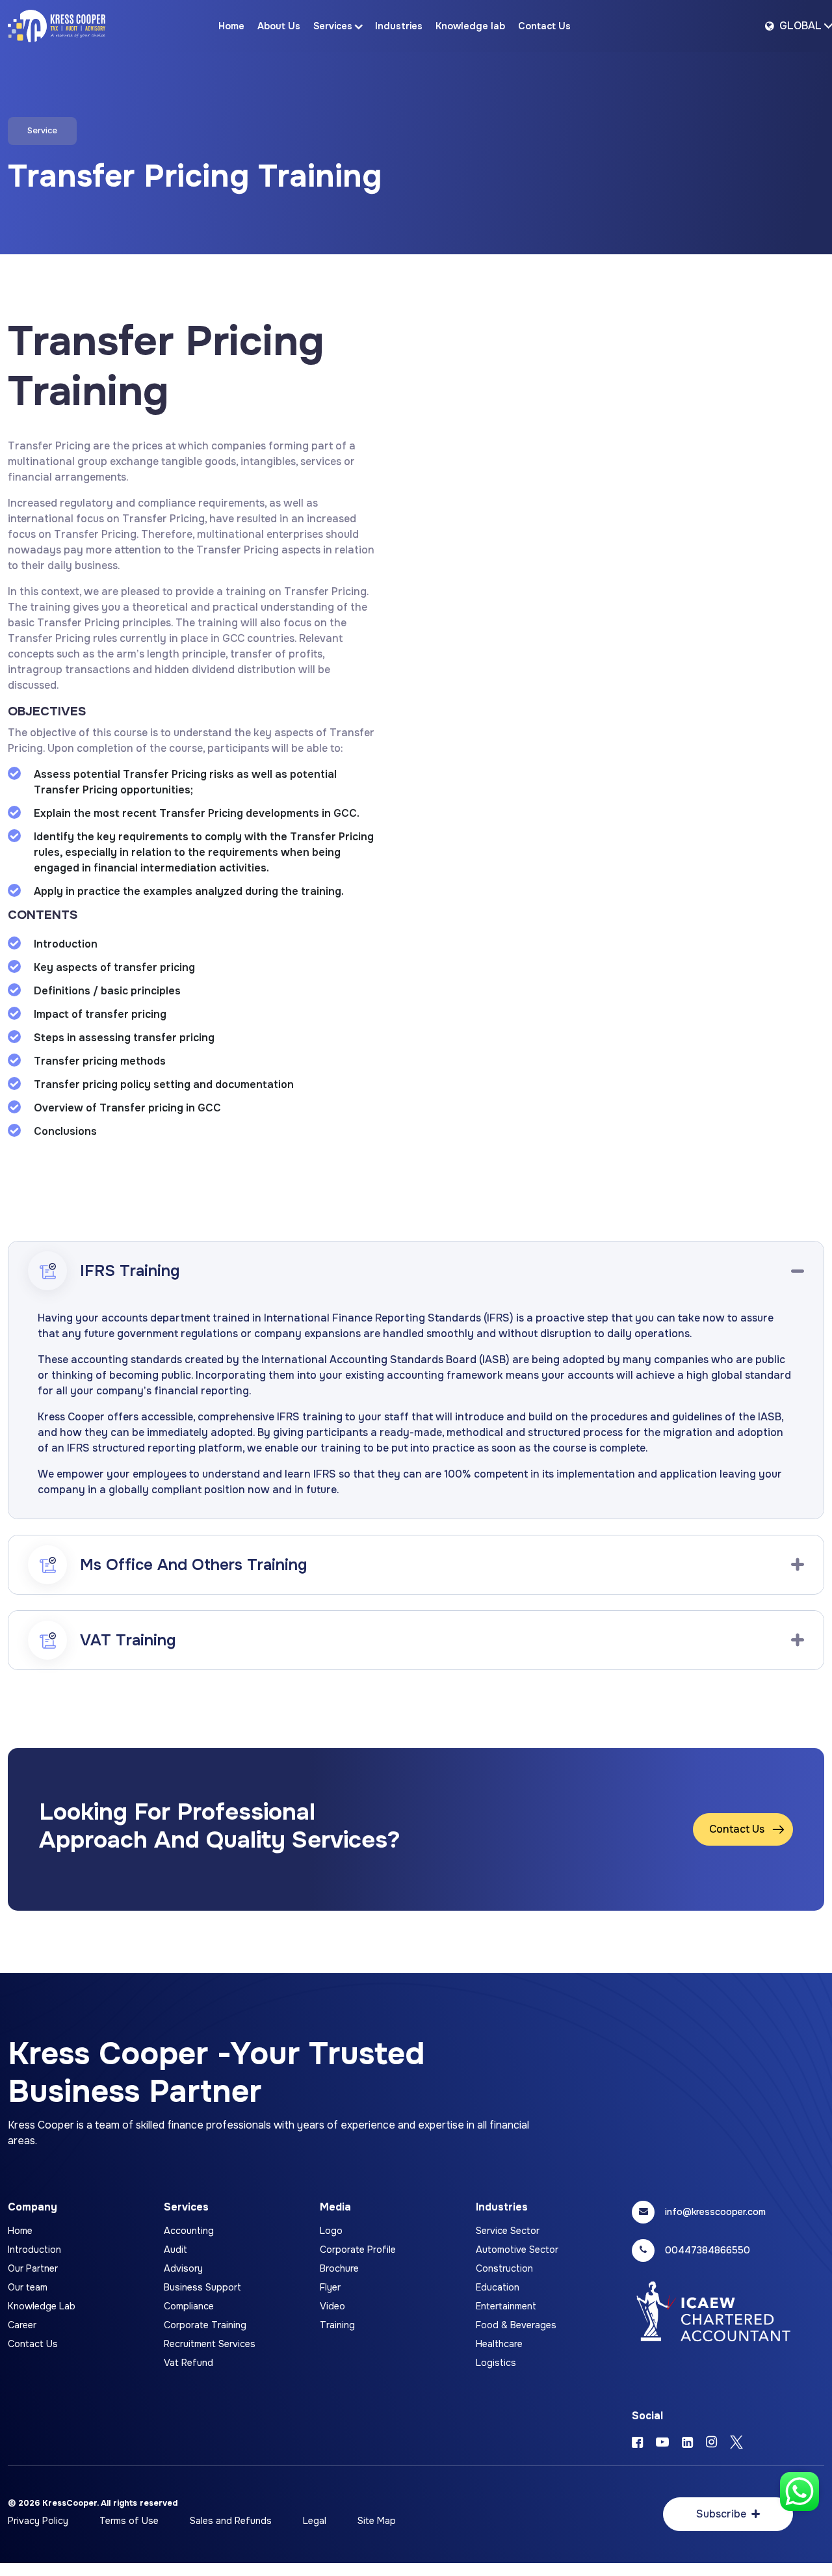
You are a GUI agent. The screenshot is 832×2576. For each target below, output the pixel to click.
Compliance (189, 2306)
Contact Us (544, 26)
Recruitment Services (210, 2344)
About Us (279, 26)
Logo (331, 2231)
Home (231, 26)
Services (333, 26)
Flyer (330, 2287)
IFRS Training (130, 1271)
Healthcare (499, 2344)
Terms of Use (129, 2521)
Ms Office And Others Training (193, 1565)
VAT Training (128, 1640)
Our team (28, 2287)
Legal (315, 2521)
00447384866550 (708, 2250)
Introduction (34, 2250)
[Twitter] (736, 2443)
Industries (399, 26)
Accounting (189, 2231)
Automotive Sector (517, 2250)
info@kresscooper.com (715, 2212)
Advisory (183, 2268)
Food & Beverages (516, 2325)
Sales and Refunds (231, 2521)
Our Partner (33, 2268)
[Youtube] (662, 2443)
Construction (504, 2268)
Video (332, 2306)
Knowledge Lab (42, 2306)
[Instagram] (711, 2443)
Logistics (496, 2363)
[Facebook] (637, 2443)
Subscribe (721, 2514)
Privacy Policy (38, 2521)
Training (337, 2325)
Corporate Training (205, 2325)
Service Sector (508, 2231)
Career (22, 2325)
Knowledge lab (470, 26)
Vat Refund (188, 2363)
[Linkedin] (687, 2443)
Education (498, 2287)
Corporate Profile (358, 2250)
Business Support (202, 2287)
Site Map (377, 2521)
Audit (175, 2250)
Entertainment (506, 2306)
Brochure (339, 2268)
